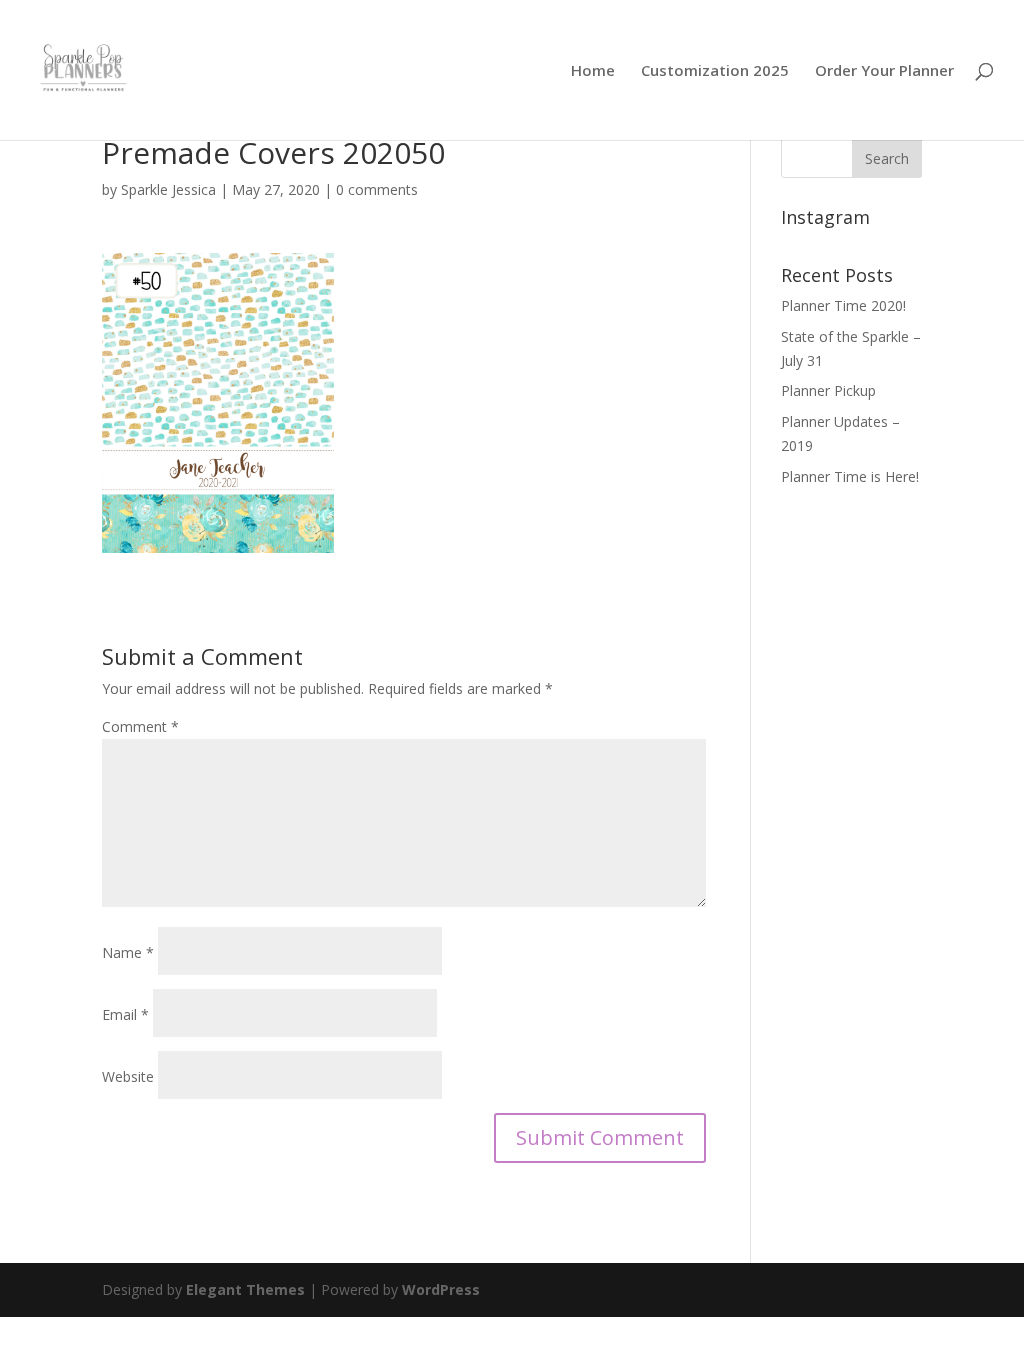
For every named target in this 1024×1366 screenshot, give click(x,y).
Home (593, 71)
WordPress (441, 1289)
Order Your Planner (884, 71)
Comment (140, 726)
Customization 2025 (715, 71)
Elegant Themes (245, 1289)
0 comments (377, 189)
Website (128, 1076)
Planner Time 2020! (843, 305)
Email (125, 1014)
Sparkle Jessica (168, 189)
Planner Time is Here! (850, 476)
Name (128, 952)
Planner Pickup (828, 390)
